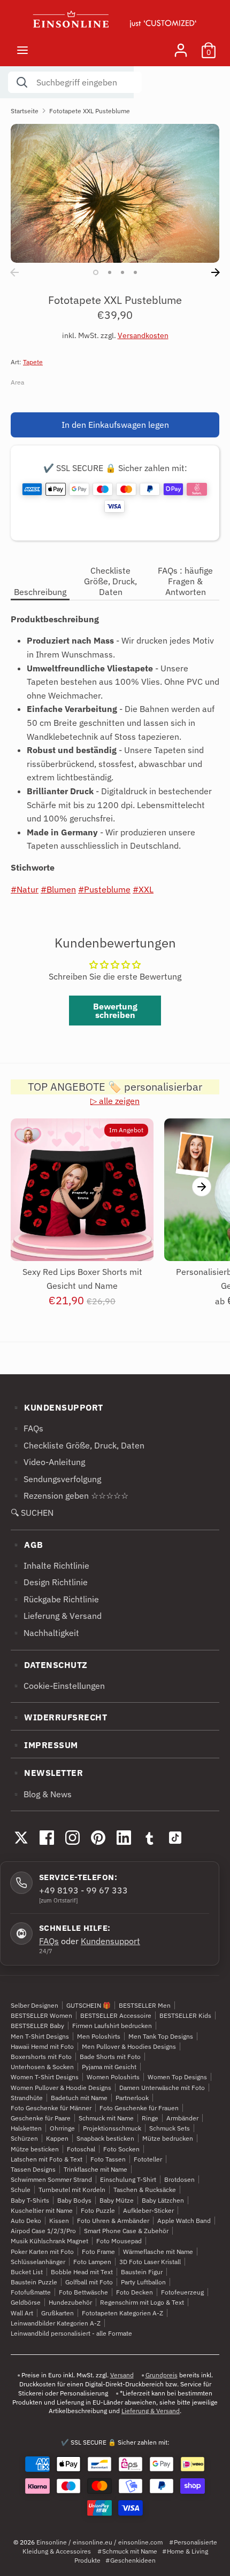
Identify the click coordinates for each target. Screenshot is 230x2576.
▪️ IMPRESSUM (44, 1745)
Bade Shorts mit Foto (110, 2057)
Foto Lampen (92, 2262)
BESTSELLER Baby (37, 2026)
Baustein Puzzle (34, 2282)
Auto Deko (26, 2221)
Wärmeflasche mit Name (158, 2252)
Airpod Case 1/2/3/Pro (43, 2231)
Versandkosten (143, 335)
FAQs (49, 1941)
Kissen (59, 2221)
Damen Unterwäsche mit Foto (162, 2088)
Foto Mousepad (119, 2241)
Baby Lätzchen (163, 2200)
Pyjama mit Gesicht (109, 2067)
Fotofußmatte (31, 2292)
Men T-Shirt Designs (40, 2036)
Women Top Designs (177, 2077)
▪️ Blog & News (41, 1794)
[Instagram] (72, 1837)
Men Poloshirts (99, 2036)
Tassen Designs (33, 2169)
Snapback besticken (105, 2138)
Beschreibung (40, 592)
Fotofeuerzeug (182, 2292)
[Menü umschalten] (22, 50)
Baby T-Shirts (30, 2200)
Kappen (57, 2138)
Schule (21, 2190)
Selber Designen (34, 2005)
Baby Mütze (117, 2200)
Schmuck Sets (170, 2128)
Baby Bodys (74, 2200)
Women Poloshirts (113, 2077)
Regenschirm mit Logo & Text (142, 2302)
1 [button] (96, 272)
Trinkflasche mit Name (95, 2169)
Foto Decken (135, 2292)
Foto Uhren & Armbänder (113, 2221)
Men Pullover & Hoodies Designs (129, 2046)
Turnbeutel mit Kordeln (72, 2190)
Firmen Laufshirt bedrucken (112, 2026)
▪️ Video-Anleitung (48, 1462)
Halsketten (26, 2128)
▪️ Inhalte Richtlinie (50, 1565)
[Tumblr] (149, 1837)
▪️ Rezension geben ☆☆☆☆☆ (70, 1496)
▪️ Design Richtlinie (49, 1582)
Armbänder (182, 2118)
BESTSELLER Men (145, 2005)
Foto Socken (121, 2149)
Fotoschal (81, 2149)
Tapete (33, 362)
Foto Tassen (108, 2159)
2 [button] (110, 272)
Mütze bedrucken (168, 2138)
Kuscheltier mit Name (42, 2210)
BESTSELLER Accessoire (116, 2015)
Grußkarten (57, 2313)
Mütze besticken (35, 2149)
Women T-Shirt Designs (45, 2077)
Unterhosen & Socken (42, 2067)
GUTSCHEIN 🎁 (89, 2005)
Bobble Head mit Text (82, 2272)
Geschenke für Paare (41, 2118)
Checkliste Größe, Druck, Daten (110, 581)
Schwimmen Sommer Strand (51, 2179)
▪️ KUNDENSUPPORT (57, 1407)
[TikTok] (175, 1837)
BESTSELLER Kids (185, 2015)
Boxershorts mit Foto (41, 2057)
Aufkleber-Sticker (148, 2210)
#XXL (143, 889)
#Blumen (58, 889)
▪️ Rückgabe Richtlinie (55, 1599)
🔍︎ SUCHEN (32, 1513)
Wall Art (22, 2313)
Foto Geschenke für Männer (51, 2108)
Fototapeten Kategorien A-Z (122, 2313)
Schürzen (24, 2138)
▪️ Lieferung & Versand (56, 1616)
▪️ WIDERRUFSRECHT (59, 1717)
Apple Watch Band (184, 2221)
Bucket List (27, 2272)
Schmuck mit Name (106, 2118)
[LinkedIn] (124, 1837)
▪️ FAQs (27, 1428)
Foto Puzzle (98, 2210)
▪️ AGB (27, 1545)
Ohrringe (62, 2128)
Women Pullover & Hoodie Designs (61, 2088)
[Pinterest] (98, 1837)
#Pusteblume (104, 889)
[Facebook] (47, 1837)
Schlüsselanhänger (38, 2262)
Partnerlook (132, 2098)
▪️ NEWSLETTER (47, 1773)
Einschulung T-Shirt (128, 2179)
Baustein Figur (142, 2272)
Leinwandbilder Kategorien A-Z (56, 2323)
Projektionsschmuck (112, 2128)
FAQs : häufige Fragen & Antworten (185, 581)
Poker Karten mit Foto (42, 2252)
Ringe (150, 2118)
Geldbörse (26, 2302)
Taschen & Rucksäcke (145, 2190)
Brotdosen (179, 2179)
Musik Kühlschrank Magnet (49, 2241)
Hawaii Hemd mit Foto (42, 2046)
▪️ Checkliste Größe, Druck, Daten (78, 1445)
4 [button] (135, 272)
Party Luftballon (143, 2282)
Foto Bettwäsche (83, 2292)
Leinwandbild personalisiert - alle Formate (71, 2333)
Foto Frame (98, 2252)
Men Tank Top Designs (161, 2036)
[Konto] (181, 46)
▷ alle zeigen (115, 1101)
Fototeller (148, 2159)
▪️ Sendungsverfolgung (56, 1479)
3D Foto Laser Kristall (150, 2262)
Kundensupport (110, 1941)
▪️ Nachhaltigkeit (45, 1633)
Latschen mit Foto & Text (47, 2159)
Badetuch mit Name (79, 2098)
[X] (21, 1837)
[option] (115, 193)
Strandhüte (27, 2098)
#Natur (25, 889)
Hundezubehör (70, 2302)
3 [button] (122, 272)
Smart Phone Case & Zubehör (126, 2231)
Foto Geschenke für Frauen (139, 2108)
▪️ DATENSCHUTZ (49, 1665)
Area (17, 382)
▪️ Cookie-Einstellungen (58, 1686)
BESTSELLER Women (41, 2015)
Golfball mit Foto (89, 2282)
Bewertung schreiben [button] (115, 1011)
